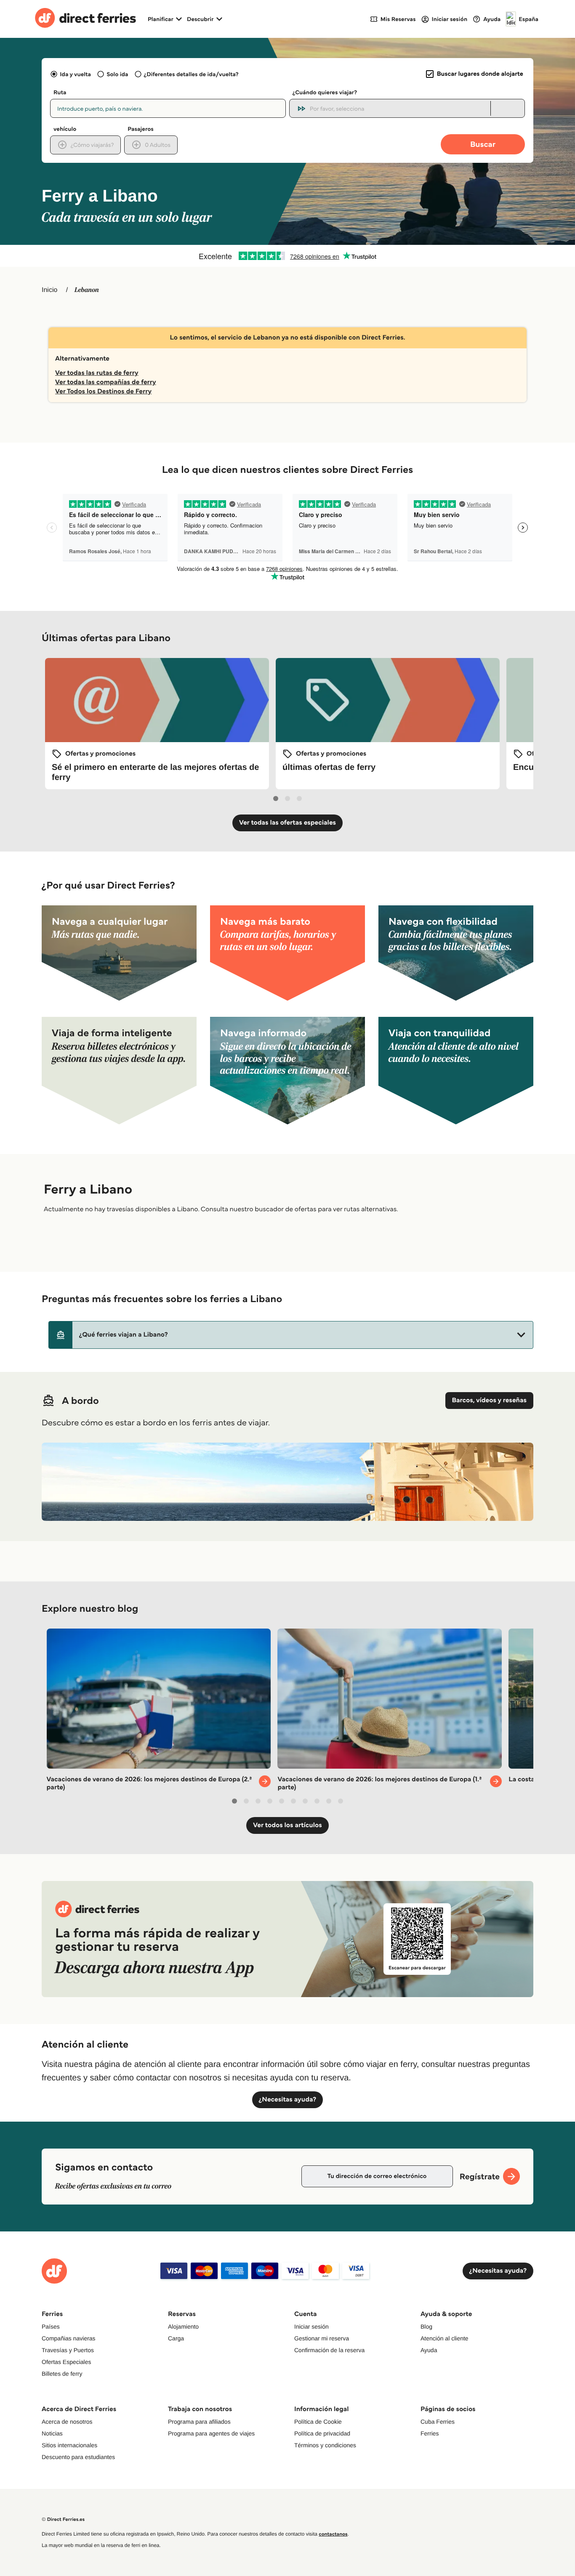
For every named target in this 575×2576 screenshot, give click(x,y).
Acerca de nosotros (67, 2422)
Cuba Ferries (438, 2422)
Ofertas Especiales (67, 2362)
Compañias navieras (69, 2338)
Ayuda (429, 2350)
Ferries (430, 2433)
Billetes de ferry (62, 2374)
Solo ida (117, 74)
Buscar (483, 144)
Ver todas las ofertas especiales (287, 823)
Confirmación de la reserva (329, 2350)
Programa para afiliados (199, 2422)
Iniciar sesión (311, 2327)
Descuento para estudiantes (78, 2457)
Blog (426, 2327)
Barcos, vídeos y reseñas (489, 1400)
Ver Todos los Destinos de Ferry (103, 391)
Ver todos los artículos (287, 1825)
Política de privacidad (322, 2433)
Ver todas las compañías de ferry (106, 382)
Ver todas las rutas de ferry (97, 373)
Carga (176, 2338)
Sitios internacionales (69, 2445)
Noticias (52, 2433)
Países (51, 2327)
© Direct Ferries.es (63, 2519)
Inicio (49, 290)
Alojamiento (183, 2327)
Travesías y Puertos (68, 2350)
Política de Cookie (318, 2422)
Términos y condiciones (325, 2445)
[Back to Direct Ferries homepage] (85, 19)
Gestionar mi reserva (322, 2338)
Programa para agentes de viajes (211, 2433)
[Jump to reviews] (287, 256)
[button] (291, 1335)
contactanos (333, 2534)
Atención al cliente (445, 2338)
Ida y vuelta (75, 74)
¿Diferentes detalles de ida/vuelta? (191, 74)
